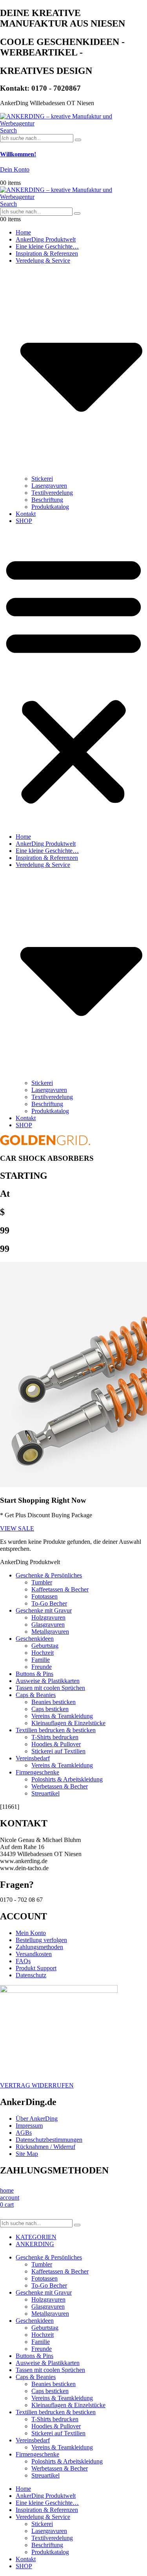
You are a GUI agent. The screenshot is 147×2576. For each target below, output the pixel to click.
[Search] (78, 140)
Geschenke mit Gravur (44, 1610)
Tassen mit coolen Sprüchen (50, 1688)
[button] (8, 130)
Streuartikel (45, 1793)
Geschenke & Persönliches (49, 1575)
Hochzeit (43, 1653)
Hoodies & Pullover (56, 1744)
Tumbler (42, 1582)
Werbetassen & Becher (60, 1786)
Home (23, 232)
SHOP (24, 521)
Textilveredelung (52, 493)
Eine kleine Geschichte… (47, 246)
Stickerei (42, 479)
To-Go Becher (49, 1603)
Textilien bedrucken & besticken (56, 1730)
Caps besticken (50, 1709)
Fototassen (44, 1596)
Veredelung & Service (43, 2517)
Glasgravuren (48, 1625)
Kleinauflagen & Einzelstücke (68, 1723)
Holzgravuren (48, 1617)
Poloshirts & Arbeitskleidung (67, 1779)
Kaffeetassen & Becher (60, 1589)
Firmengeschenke (37, 1772)
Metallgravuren (50, 1632)
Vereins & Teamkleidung (62, 1716)
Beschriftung (47, 500)
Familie (41, 1660)
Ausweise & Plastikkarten (48, 1681)
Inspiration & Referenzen (47, 253)
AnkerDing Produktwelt (46, 239)
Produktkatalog (50, 507)
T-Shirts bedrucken (55, 1737)
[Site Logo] (73, 123)
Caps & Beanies (36, 1695)
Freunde (42, 1667)
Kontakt (26, 514)
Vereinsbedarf (33, 1758)
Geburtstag (45, 1646)
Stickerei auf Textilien (58, 1751)
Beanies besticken (54, 1702)
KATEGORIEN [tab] (36, 2237)
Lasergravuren (49, 486)
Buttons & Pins (34, 1674)
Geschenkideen (35, 1639)
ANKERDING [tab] (35, 2244)
